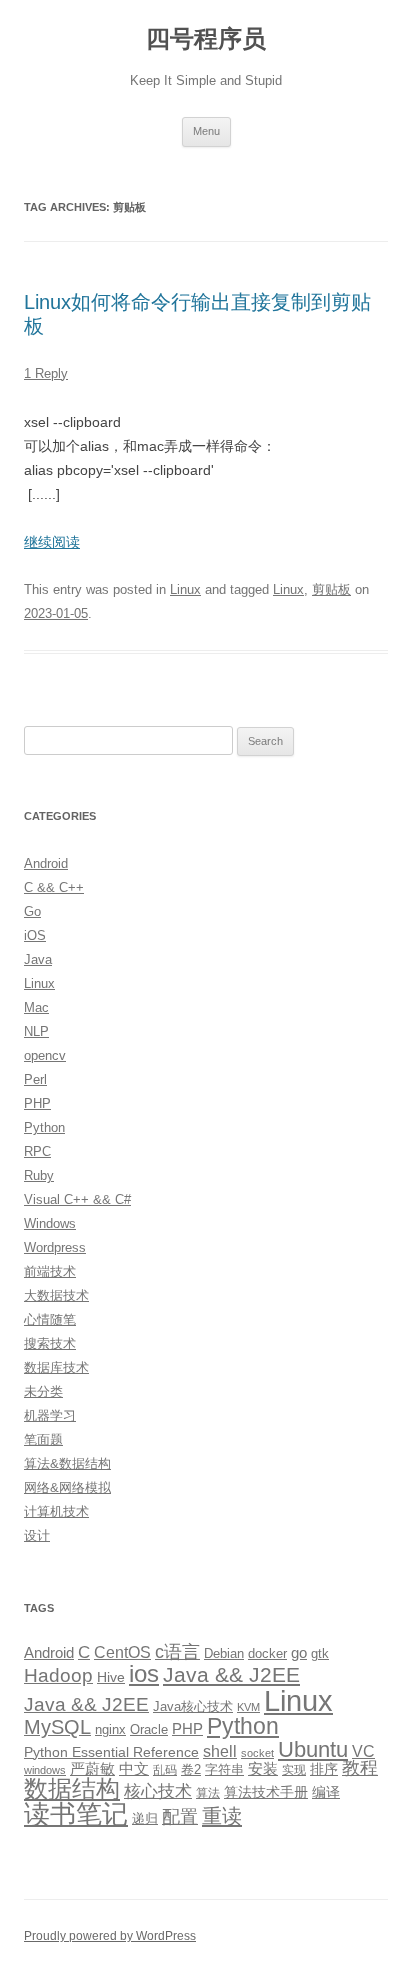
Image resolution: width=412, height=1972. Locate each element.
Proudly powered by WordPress (110, 1936)
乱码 (165, 1770)
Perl (35, 1079)
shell (220, 1751)
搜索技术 (50, 1343)
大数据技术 (56, 1295)
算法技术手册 (266, 1792)
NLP (36, 1031)
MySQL (57, 1727)
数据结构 (72, 1789)
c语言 (177, 1652)
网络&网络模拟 (67, 1487)
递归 (145, 1818)
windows (45, 1770)
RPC (37, 1151)
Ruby (39, 1175)
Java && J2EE (231, 1674)
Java (38, 959)
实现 (294, 1770)
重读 (222, 1816)
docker (267, 1653)
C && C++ (54, 887)
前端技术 (50, 1271)
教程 (360, 1768)
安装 (263, 1769)
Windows (50, 1223)
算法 (208, 1793)
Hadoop (58, 1675)
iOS (35, 935)
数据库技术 (56, 1367)
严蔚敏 (92, 1768)
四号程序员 (206, 38)
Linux (185, 589)
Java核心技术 (193, 1706)
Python (44, 1127)
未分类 (43, 1391)
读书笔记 (76, 1814)
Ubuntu (313, 1749)
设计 (37, 1535)
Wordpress (55, 1247)
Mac (36, 1007)
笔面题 (43, 1439)
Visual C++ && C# (77, 1199)
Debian (224, 1653)
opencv (45, 1055)
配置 (180, 1817)
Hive (111, 1677)
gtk (320, 1653)
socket (257, 1753)
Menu (206, 131)
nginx (110, 1729)
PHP (37, 1103)
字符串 (224, 1769)
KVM (248, 1707)
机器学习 (50, 1415)
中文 (134, 1769)
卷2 (191, 1769)
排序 (324, 1769)
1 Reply (46, 373)
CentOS (122, 1652)
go (299, 1652)
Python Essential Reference (111, 1752)
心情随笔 (50, 1319)
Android (46, 863)
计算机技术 (56, 1511)
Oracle (149, 1729)
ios (144, 1673)
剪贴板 (331, 589)
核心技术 (158, 1791)
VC (363, 1751)
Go (32, 911)
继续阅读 (52, 542)
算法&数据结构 (67, 1463)
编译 (326, 1792)
